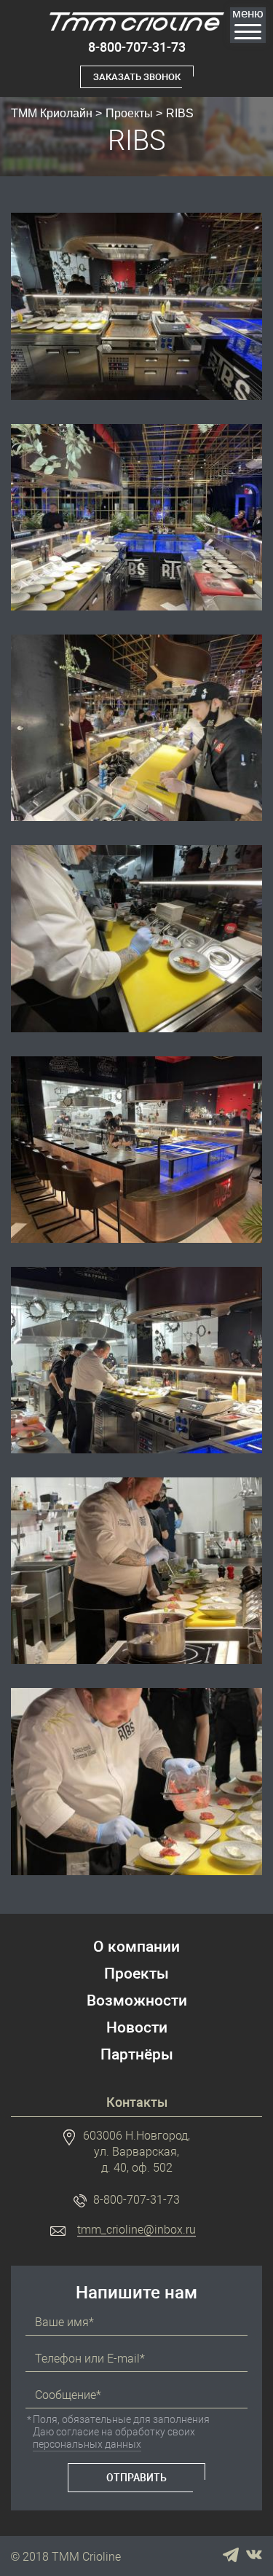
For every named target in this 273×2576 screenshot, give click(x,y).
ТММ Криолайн (52, 113)
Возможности (137, 2001)
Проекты (129, 113)
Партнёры (137, 2055)
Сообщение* (68, 2395)
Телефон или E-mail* (90, 2359)
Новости (137, 2028)
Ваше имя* (64, 2322)
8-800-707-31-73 (137, 47)
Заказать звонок (137, 77)
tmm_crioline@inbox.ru (136, 2230)
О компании (136, 1947)
